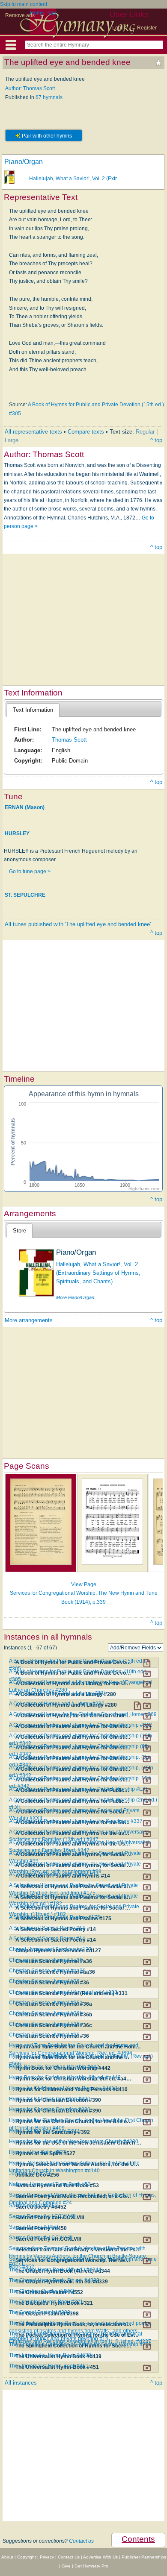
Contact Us (69, 2557)
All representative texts (33, 432)
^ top (156, 440)
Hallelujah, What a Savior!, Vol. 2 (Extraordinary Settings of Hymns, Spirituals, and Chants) (98, 1273)
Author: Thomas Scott (30, 88)
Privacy (47, 2557)
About (7, 2557)
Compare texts (86, 432)
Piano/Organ (24, 162)
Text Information (33, 710)
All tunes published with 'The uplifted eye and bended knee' (78, 924)
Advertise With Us (100, 2557)
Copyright (27, 2557)
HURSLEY (17, 833)
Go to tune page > (30, 871)
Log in (119, 28)
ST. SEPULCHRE (25, 895)
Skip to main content (24, 4)
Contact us (81, 2541)
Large (12, 440)
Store (19, 1231)
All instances (21, 2383)
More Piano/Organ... (77, 1297)
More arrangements (29, 1320)
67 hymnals (49, 97)
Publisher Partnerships (144, 2557)
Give (66, 2566)
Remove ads (20, 15)
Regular (145, 432)
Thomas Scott (69, 740)
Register (147, 28)
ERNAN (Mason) (25, 807)
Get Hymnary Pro (91, 2566)
